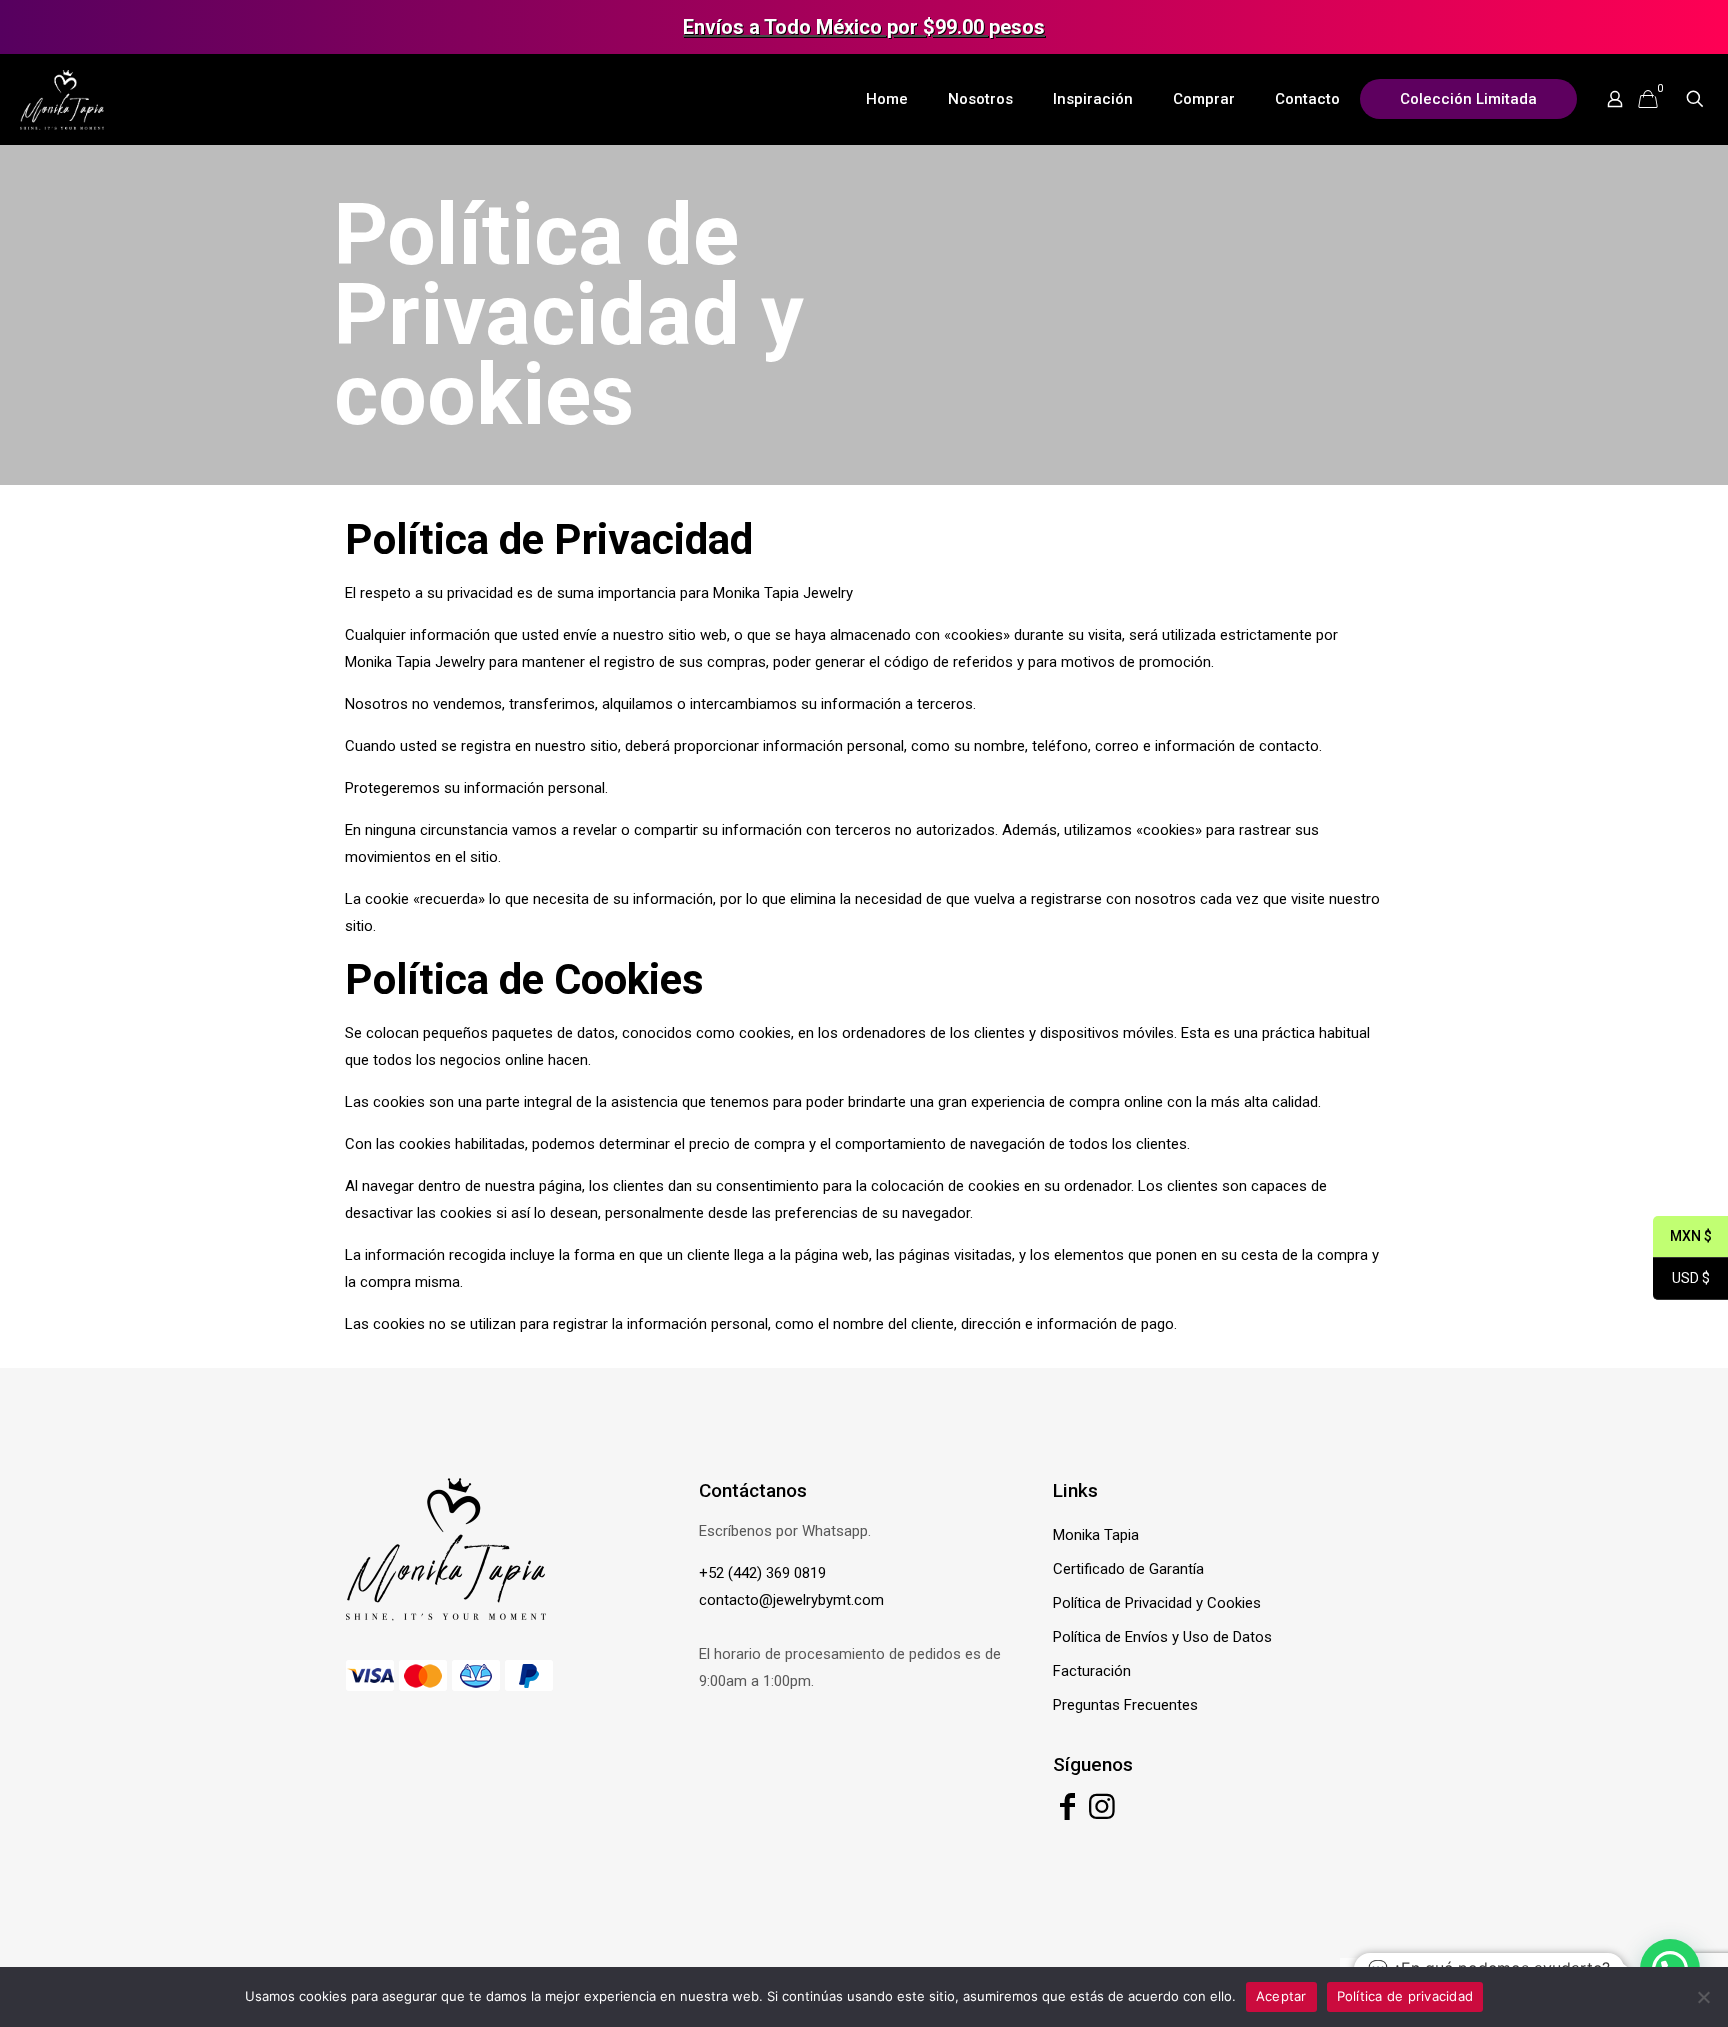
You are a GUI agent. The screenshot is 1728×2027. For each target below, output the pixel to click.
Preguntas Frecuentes (1125, 1705)
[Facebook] (1068, 1812)
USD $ (1681, 1279)
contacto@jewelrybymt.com (791, 1600)
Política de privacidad (1405, 1996)
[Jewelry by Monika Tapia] (62, 99)
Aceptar (1281, 1996)
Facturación (1092, 1671)
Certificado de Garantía (1128, 1569)
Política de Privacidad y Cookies (1157, 1603)
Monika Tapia (1096, 1535)
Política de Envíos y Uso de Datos (1162, 1637)
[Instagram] (1102, 1812)
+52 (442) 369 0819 (762, 1573)
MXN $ (1682, 1237)
